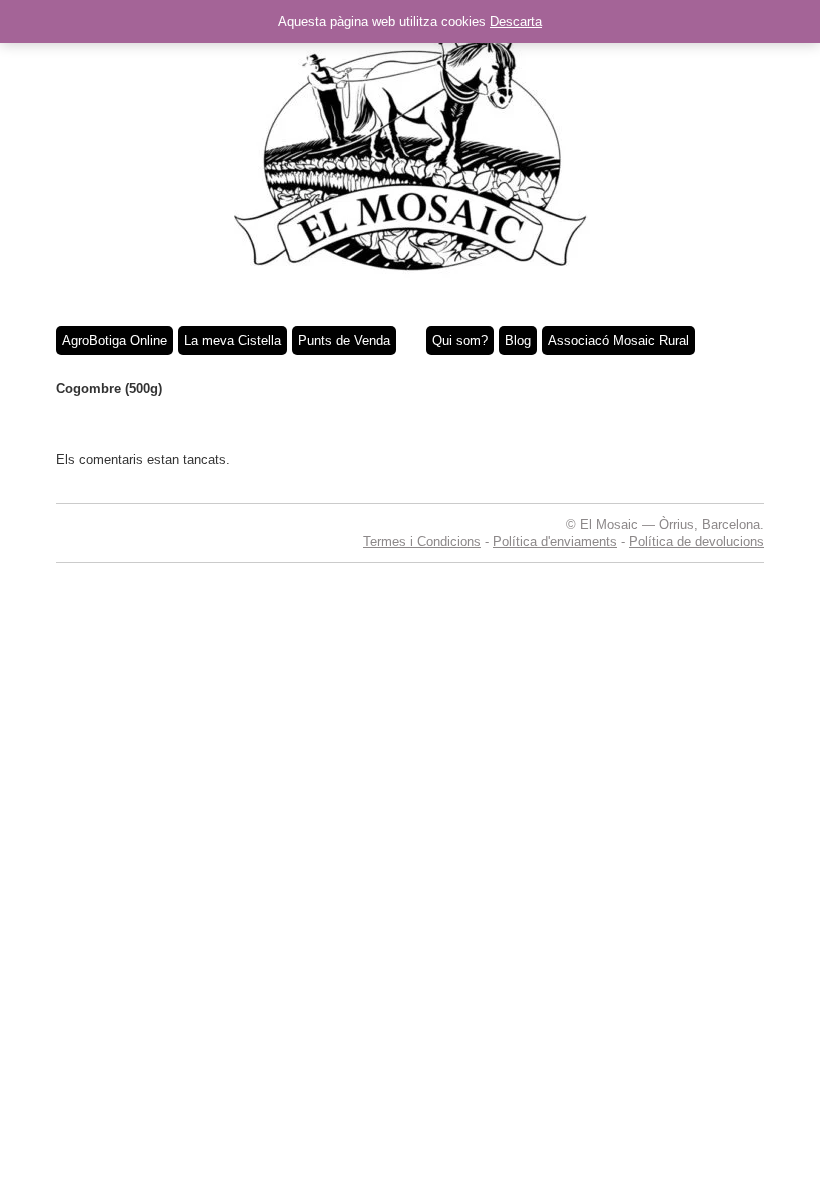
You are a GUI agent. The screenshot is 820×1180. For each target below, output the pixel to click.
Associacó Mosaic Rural (618, 340)
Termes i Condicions (422, 541)
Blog (518, 340)
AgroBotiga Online (114, 340)
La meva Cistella (232, 340)
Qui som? (460, 340)
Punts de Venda (344, 340)
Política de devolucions (696, 541)
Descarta (516, 21)
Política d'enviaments (555, 541)
